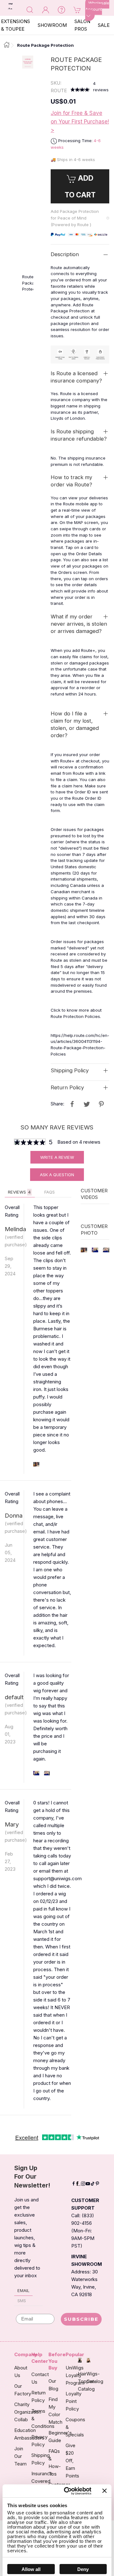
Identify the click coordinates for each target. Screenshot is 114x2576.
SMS (22, 2301)
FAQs (50, 1192)
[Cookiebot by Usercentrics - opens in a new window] (67, 2491)
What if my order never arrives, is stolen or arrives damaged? (79, 624)
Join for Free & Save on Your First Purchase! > (80, 122)
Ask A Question (57, 1175)
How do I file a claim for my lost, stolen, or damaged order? (75, 724)
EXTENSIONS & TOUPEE (16, 25)
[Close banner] (104, 2491)
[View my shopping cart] (77, 9)
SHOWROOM (52, 25)
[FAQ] (61, 9)
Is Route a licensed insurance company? (76, 377)
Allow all (31, 2569)
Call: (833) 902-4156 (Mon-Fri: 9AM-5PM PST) (83, 2231)
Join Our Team (20, 2456)
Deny (83, 2569)
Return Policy (67, 1087)
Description (65, 254)
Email (23, 2290)
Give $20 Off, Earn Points (72, 2461)
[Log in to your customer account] (46, 9)
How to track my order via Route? (71, 481)
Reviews (19, 1192)
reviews (101, 87)
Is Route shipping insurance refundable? (79, 435)
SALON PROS (82, 25)
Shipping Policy (70, 1070)
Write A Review (57, 1157)
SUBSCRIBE (81, 2319)
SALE (104, 25)
